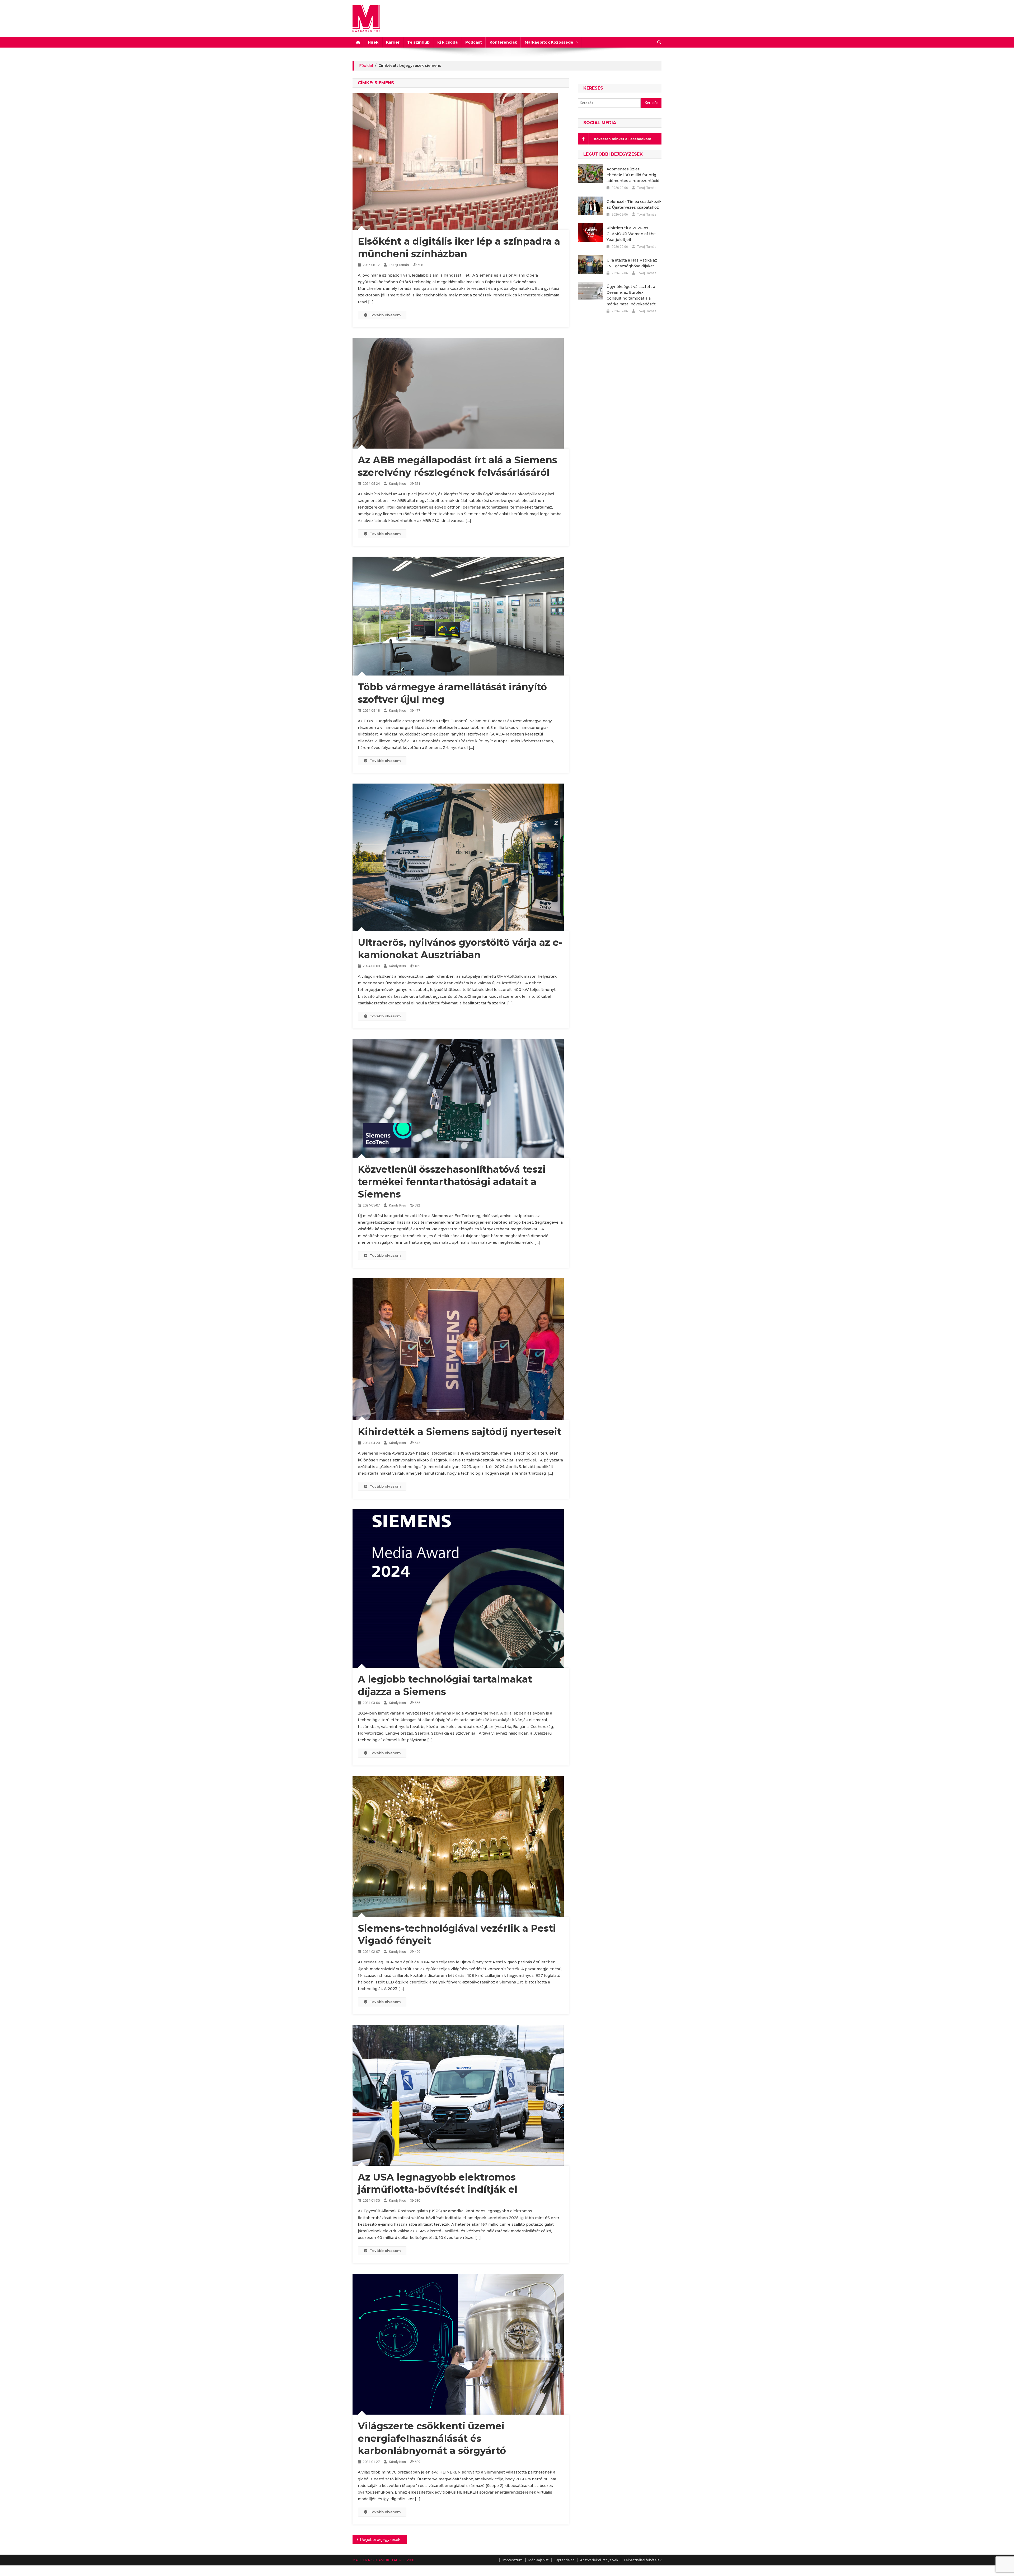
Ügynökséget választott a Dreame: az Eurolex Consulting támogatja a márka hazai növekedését (631, 295)
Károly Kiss (397, 484)
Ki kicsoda (447, 42)
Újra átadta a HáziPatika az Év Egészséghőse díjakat (632, 263)
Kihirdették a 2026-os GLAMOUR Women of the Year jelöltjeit (631, 234)
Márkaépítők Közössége (549, 42)
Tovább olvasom (385, 315)
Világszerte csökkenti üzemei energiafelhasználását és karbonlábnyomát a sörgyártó (432, 2438)
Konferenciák (503, 42)
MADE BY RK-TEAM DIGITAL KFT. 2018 (383, 2560)
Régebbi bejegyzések (380, 2540)
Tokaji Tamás (399, 265)
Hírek (373, 42)
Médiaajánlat (539, 2560)
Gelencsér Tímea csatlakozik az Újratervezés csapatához (634, 204)
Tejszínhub (418, 42)
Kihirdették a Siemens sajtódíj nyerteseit (460, 1432)
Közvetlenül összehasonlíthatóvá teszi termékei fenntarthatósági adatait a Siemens (452, 1182)
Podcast (474, 42)
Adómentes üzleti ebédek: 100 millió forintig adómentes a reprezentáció (633, 175)
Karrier (393, 42)
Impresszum (513, 2560)
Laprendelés (564, 2560)
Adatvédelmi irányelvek (599, 2560)
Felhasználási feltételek (643, 2560)
